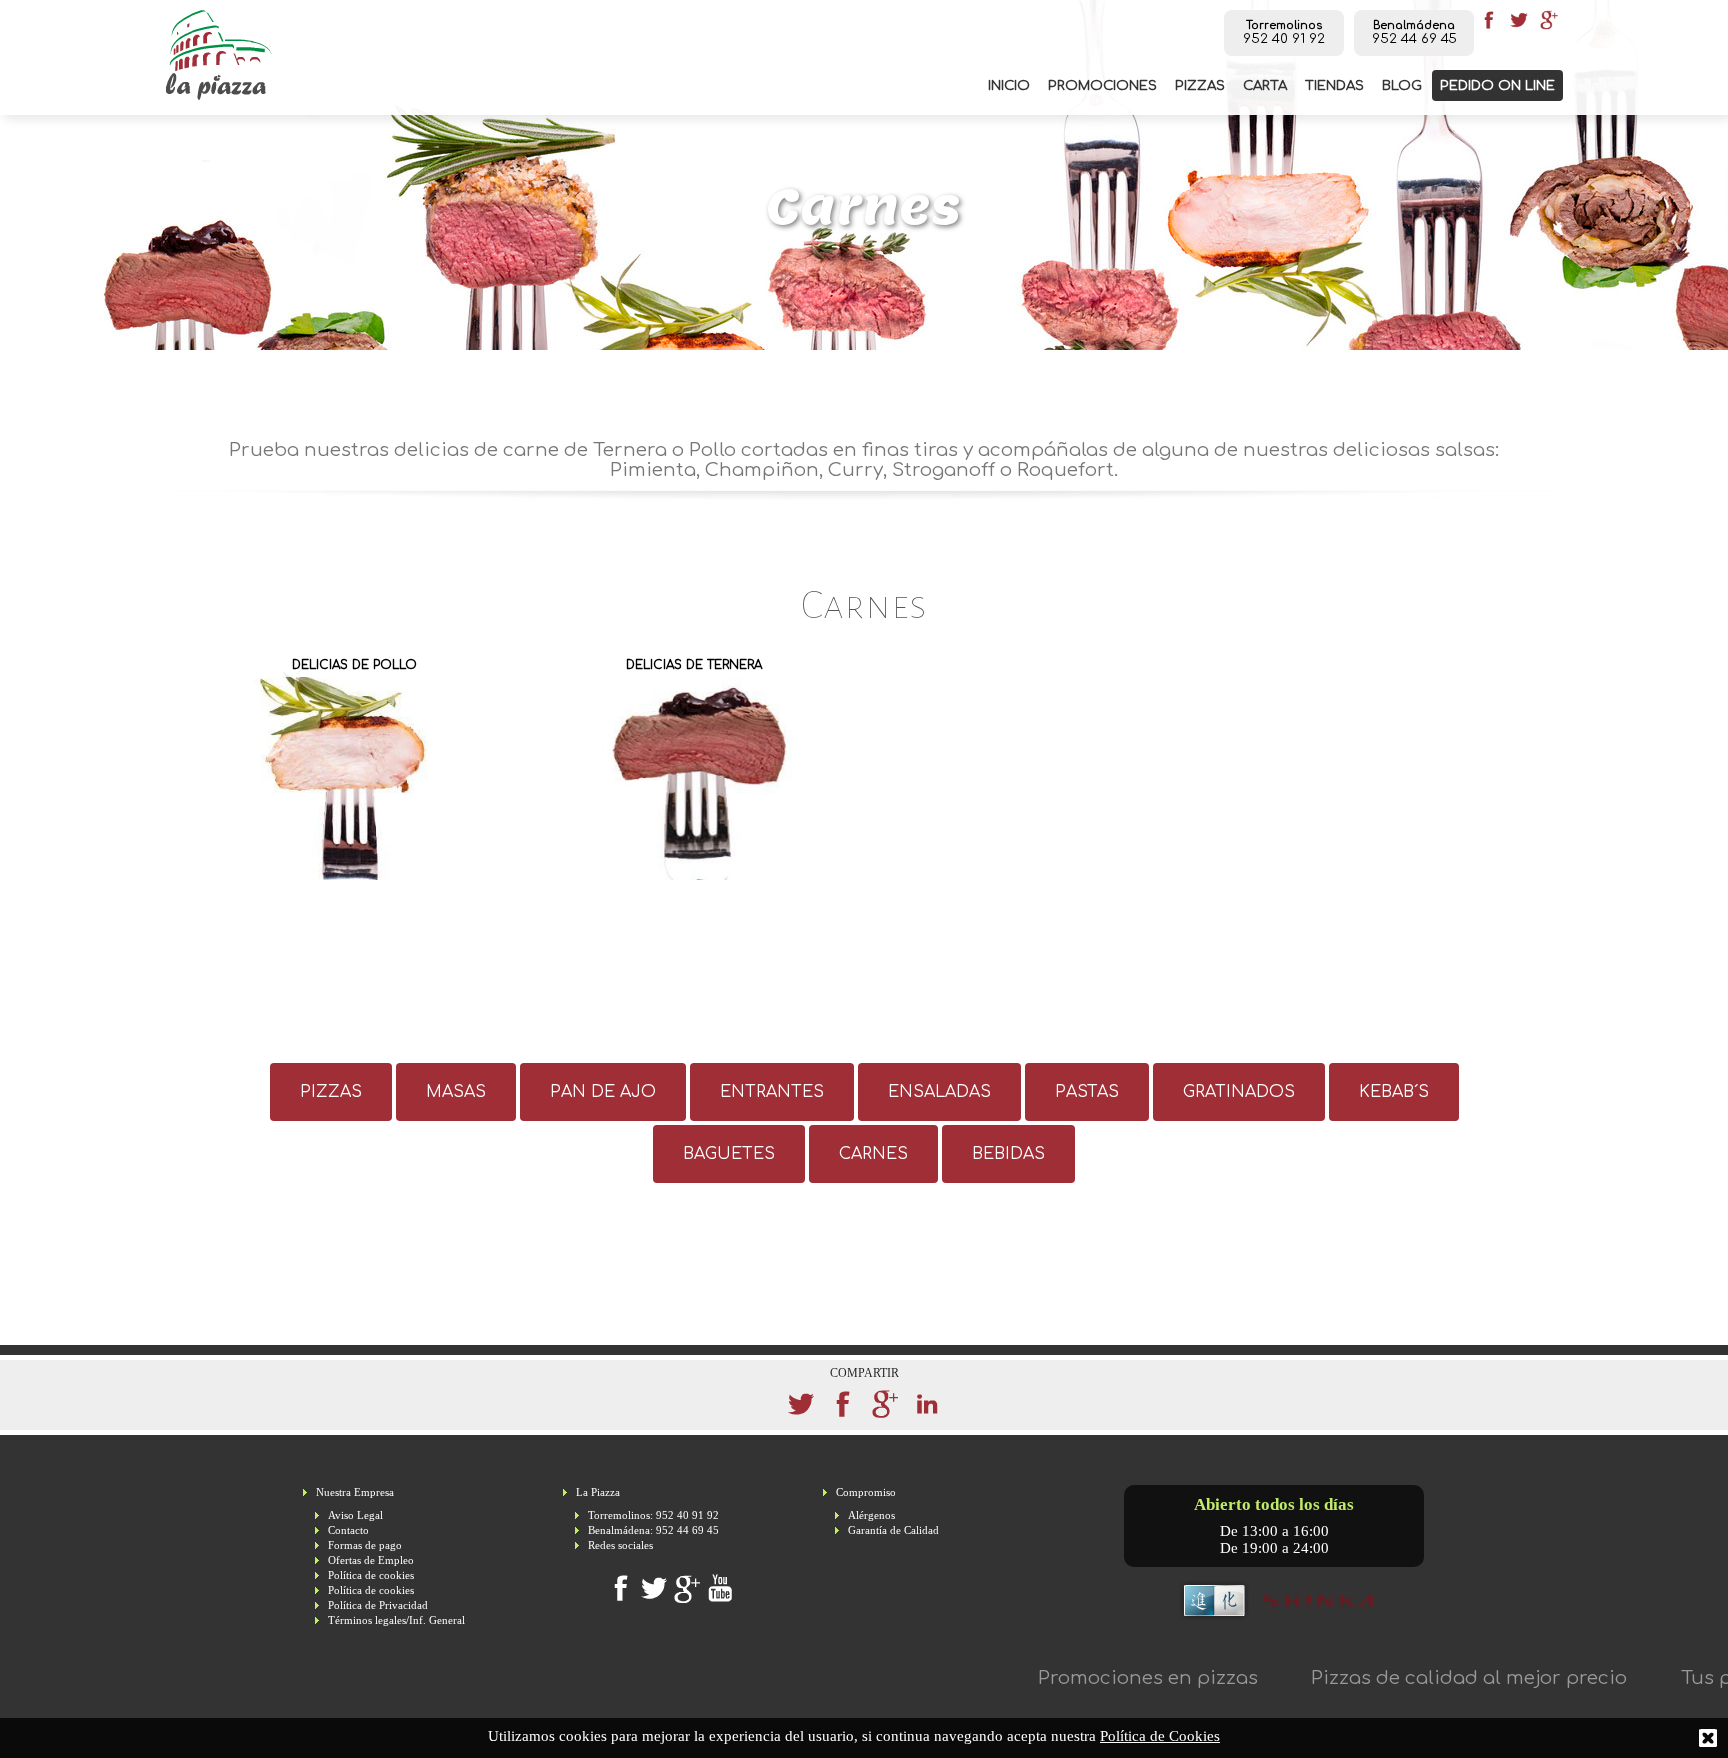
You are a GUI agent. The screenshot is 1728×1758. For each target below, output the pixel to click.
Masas (456, 1092)
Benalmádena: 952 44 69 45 (653, 1530)
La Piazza (598, 1492)
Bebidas (1008, 1154)
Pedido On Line (1497, 85)
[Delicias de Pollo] (354, 766)
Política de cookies (371, 1575)
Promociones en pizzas (1089, 1678)
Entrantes (772, 1092)
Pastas (1087, 1092)
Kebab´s (1394, 1092)
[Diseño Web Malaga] (1274, 1618)
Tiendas (1334, 85)
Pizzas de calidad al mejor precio (1411, 1678)
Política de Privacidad (378, 1605)
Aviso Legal (355, 1515)
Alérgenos (871, 1515)
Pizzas (1200, 85)
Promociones (1102, 85)
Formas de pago (365, 1545)
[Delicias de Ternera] (694, 766)
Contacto (348, 1530)
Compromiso (866, 1492)
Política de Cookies (1160, 1736)
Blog (1402, 85)
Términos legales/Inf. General (396, 1620)
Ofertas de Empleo (371, 1560)
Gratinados (1239, 1092)
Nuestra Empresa (355, 1492)
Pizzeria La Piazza (219, 55)
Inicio (1009, 85)
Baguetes (729, 1154)
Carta (1265, 85)
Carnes (873, 1154)
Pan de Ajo (603, 1092)
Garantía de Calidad (893, 1530)
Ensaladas (939, 1092)
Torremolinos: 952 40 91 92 (653, 1515)
